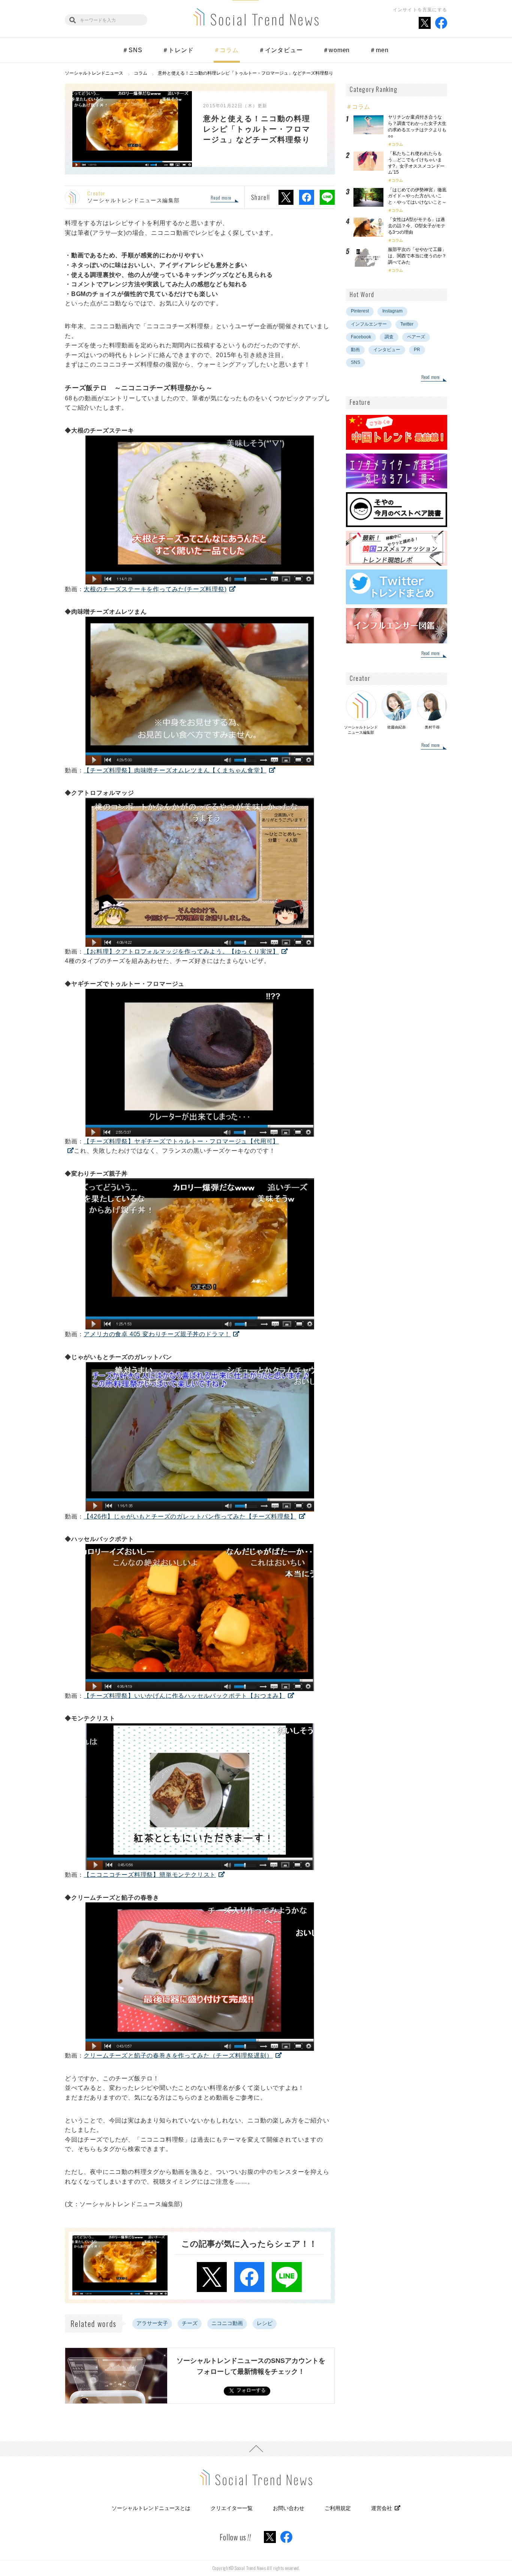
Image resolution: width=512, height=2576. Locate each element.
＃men (379, 50)
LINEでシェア (327, 197)
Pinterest (360, 311)
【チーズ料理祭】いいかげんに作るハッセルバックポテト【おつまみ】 (184, 1696)
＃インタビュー (281, 50)
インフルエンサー (369, 324)
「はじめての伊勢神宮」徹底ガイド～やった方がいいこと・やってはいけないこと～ (417, 196)
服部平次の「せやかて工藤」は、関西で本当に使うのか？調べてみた (417, 256)
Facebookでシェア (307, 197)
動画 (355, 350)
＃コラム (226, 50)
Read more (221, 198)
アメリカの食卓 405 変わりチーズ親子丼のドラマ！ (157, 1334)
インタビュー (387, 350)
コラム (397, 144)
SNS (356, 362)
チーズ (190, 2323)
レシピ (265, 2323)
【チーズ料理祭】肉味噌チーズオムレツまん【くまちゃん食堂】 (175, 770)
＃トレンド (178, 50)
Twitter (407, 324)
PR (417, 350)
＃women (336, 50)
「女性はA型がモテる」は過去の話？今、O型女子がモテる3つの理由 (417, 226)
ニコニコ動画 (227, 2323)
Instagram (392, 311)
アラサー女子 (152, 2323)
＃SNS (132, 50)
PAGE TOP (256, 2449)
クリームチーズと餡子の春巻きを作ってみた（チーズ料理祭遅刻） (178, 2056)
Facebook (361, 337)
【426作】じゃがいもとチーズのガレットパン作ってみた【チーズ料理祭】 (190, 1516)
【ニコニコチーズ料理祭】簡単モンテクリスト (150, 1875)
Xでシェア (286, 197)
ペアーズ (416, 337)
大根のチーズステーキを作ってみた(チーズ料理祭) (155, 589)
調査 (389, 337)
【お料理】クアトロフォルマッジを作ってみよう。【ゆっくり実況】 (181, 952)
